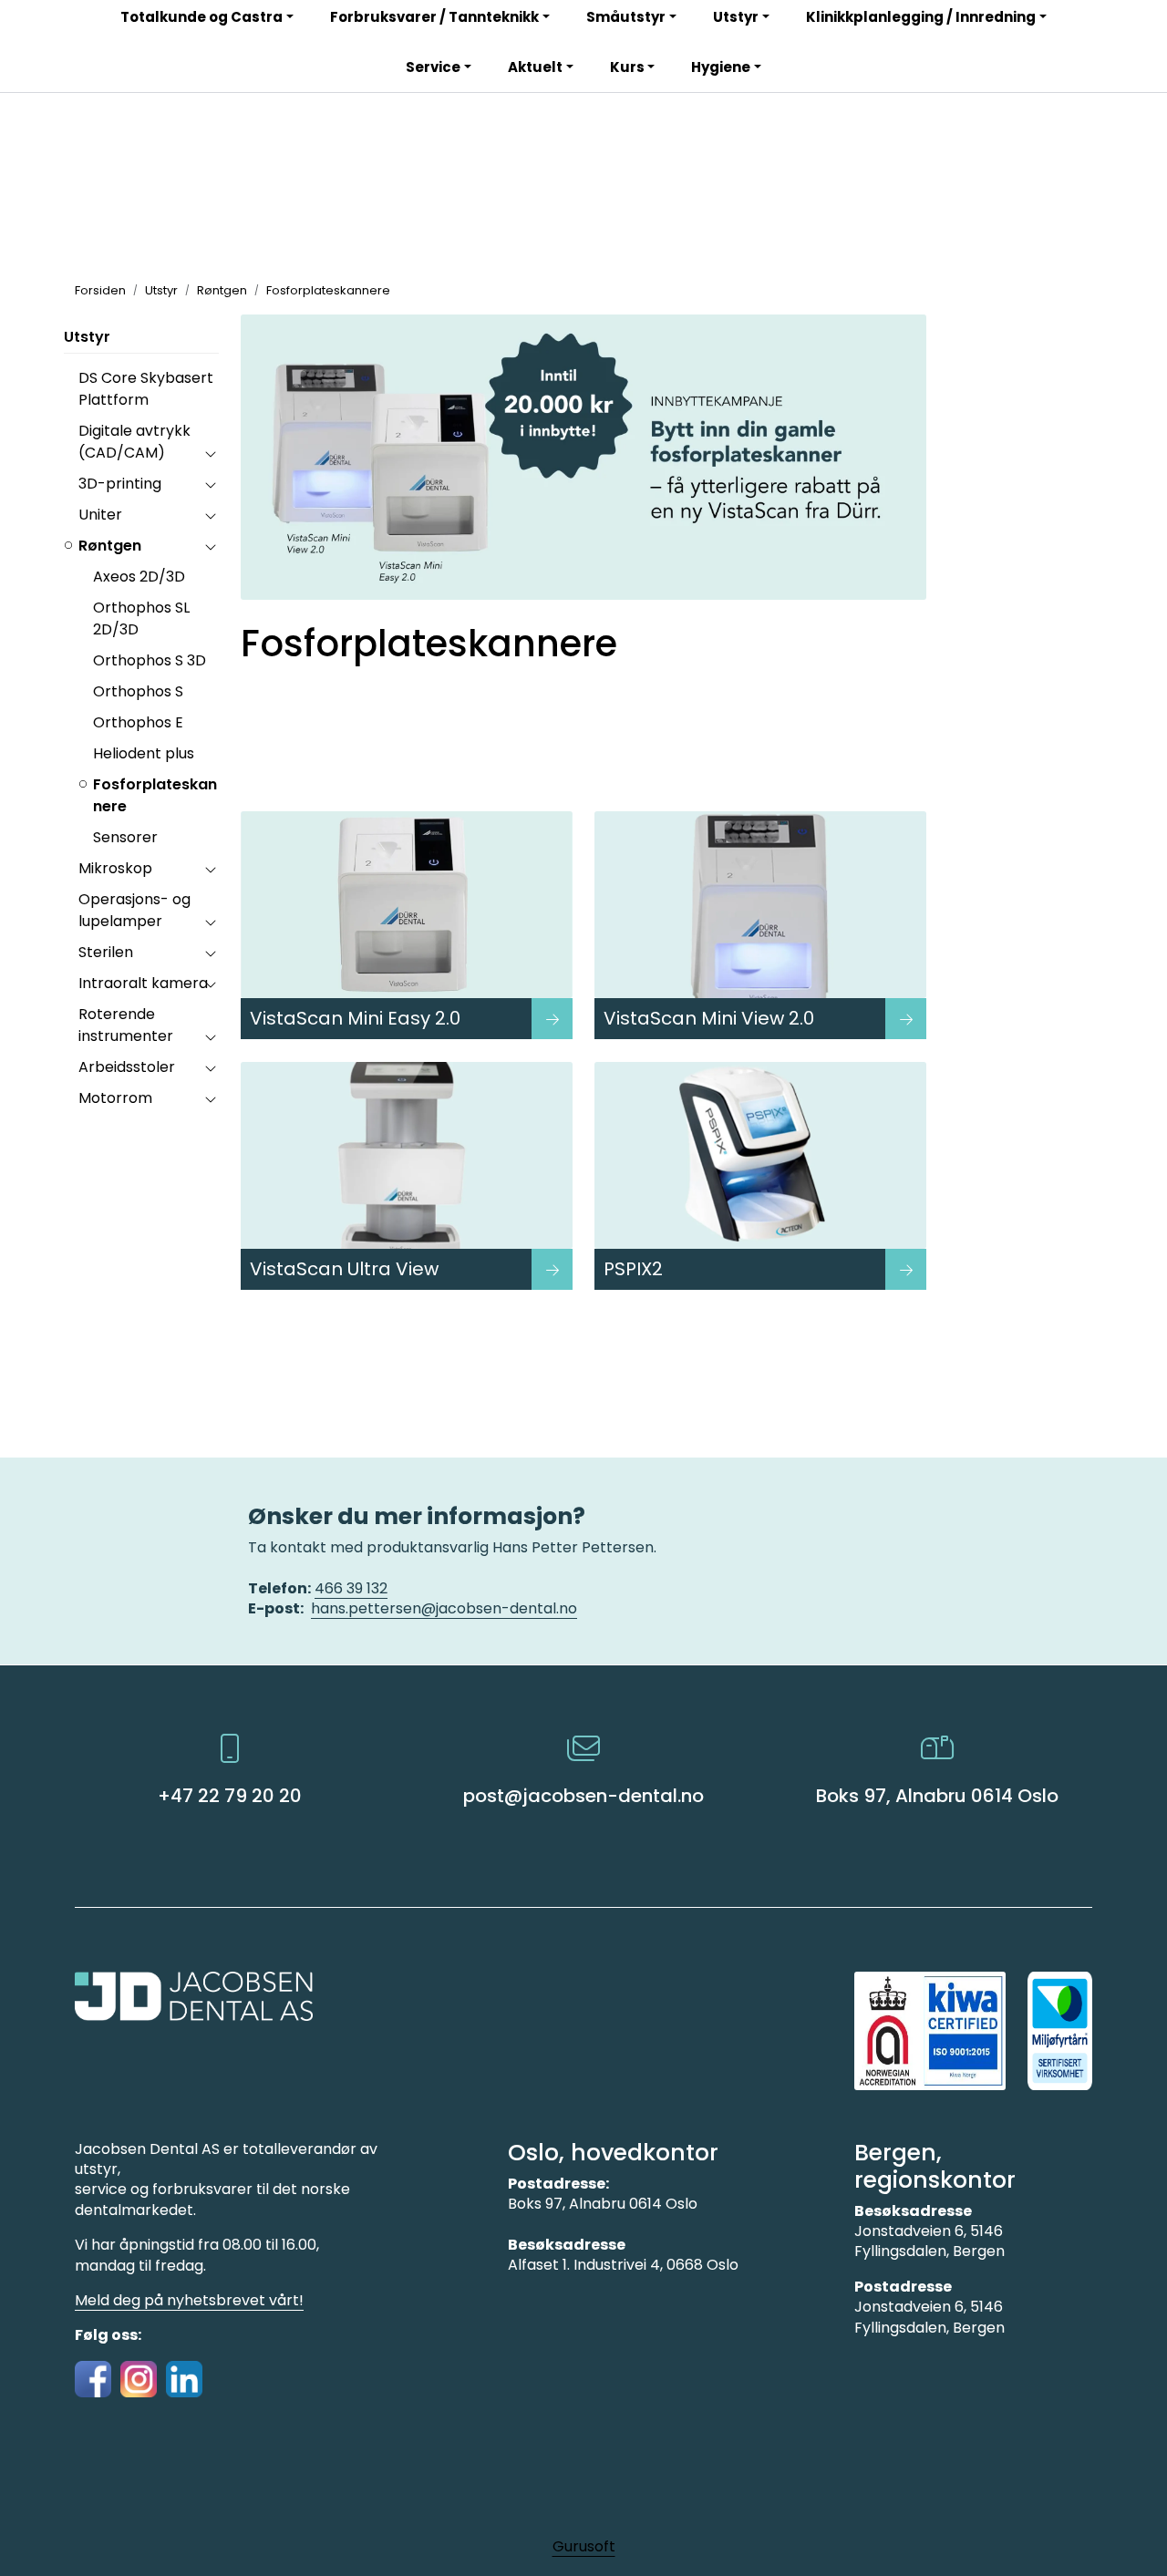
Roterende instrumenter (126, 1025)
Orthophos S (138, 691)
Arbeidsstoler (127, 1067)
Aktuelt (535, 67)
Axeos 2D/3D (139, 577)
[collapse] (210, 453)
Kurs (627, 67)
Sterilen (106, 952)
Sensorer (125, 837)
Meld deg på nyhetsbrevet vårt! (189, 2300)
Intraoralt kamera (143, 983)
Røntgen (110, 546)
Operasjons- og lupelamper (134, 910)
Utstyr (87, 337)
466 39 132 (351, 1588)
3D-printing (120, 484)
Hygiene (721, 67)
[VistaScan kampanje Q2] (583, 457)
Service (433, 67)
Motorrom (115, 1098)
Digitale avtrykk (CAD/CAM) (134, 442)
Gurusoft (584, 2546)
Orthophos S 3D (150, 660)
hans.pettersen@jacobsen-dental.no (444, 1608)
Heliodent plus (144, 753)
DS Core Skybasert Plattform (146, 389)
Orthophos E (138, 722)
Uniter (100, 515)
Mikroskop (115, 868)
